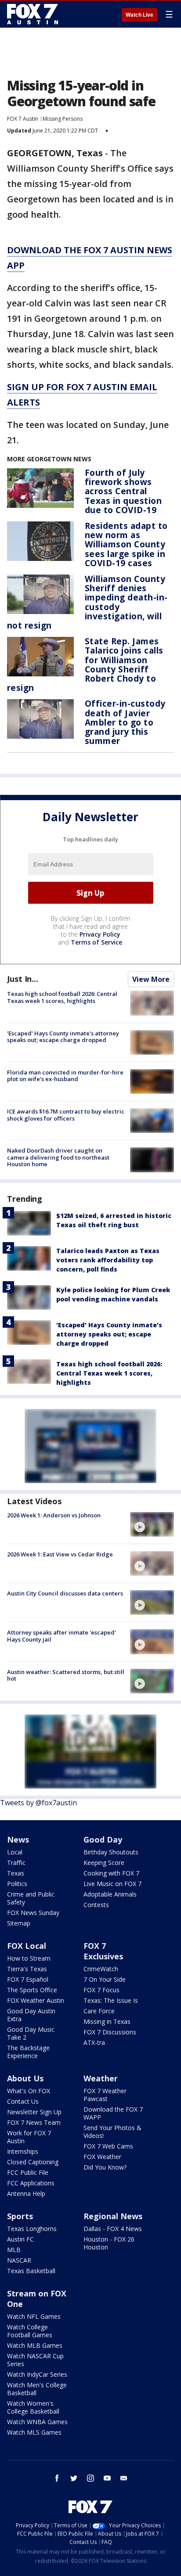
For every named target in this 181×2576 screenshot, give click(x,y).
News (18, 1839)
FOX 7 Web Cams (108, 2146)
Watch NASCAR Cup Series (35, 2360)
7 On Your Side (105, 1979)
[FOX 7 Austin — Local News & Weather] (33, 14)
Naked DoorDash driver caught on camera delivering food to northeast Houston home (58, 1157)
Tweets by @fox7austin (38, 1803)
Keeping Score (104, 1863)
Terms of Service (96, 942)
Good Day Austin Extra (31, 2015)
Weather (101, 2078)
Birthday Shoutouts (111, 1852)
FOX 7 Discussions (110, 2032)
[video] (152, 1524)
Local (15, 1852)
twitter (74, 2478)
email (124, 2478)
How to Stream (29, 1958)
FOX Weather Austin (36, 2000)
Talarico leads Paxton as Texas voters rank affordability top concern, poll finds (108, 1260)
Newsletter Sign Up (34, 2112)
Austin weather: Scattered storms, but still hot (66, 1675)
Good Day (103, 1839)
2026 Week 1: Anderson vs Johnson (54, 1515)
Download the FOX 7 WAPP (113, 2113)
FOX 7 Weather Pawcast (105, 2095)
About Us (25, 2078)
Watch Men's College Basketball (37, 2389)
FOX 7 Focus (101, 1990)
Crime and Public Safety (31, 1898)
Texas (16, 1873)
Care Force (99, 2011)
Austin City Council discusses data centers (65, 1593)
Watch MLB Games (35, 2345)
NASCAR (19, 2260)
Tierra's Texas (27, 1969)
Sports (20, 2216)
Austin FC (20, 2239)
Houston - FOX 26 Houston (109, 2243)
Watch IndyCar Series (37, 2374)
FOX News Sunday (33, 1913)
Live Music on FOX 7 (112, 1884)
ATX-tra (94, 2042)
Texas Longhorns (32, 2229)
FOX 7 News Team (34, 2122)
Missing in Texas (107, 2021)
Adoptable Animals (110, 1894)
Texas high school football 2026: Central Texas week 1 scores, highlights (62, 997)
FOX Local (27, 1946)
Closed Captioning (33, 2162)
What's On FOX (29, 2091)
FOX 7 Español (28, 1979)
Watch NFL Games (34, 2316)
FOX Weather (102, 2157)
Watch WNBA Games (37, 2422)
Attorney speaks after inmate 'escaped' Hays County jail (62, 1636)
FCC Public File (28, 2172)
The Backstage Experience (28, 2052)
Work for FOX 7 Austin (29, 2137)
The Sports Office (32, 1990)
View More (151, 979)
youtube (107, 2478)
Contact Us (23, 2101)
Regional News (113, 2216)
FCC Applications (31, 2183)
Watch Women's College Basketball (33, 2407)
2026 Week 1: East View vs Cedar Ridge (60, 1554)
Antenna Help (26, 2193)
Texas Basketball (31, 2271)
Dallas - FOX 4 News (113, 2229)
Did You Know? (105, 2167)
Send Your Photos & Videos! (112, 2132)
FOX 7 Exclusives (103, 1951)
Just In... (23, 979)
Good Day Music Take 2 (31, 2033)
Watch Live (139, 15)
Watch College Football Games (30, 2331)
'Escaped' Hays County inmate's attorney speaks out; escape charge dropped (63, 1037)
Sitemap (19, 1923)
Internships (23, 2151)
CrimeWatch (101, 1969)
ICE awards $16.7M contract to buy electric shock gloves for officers (66, 1115)
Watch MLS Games (34, 2432)
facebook (57, 2478)
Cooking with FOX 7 (111, 1873)
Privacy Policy (100, 934)
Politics (17, 1884)
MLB (14, 2250)
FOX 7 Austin (23, 119)
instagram (90, 2478)
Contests (96, 1905)
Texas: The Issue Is (111, 2000)
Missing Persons (63, 119)
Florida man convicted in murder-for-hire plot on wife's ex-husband (65, 1076)
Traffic (16, 1863)
